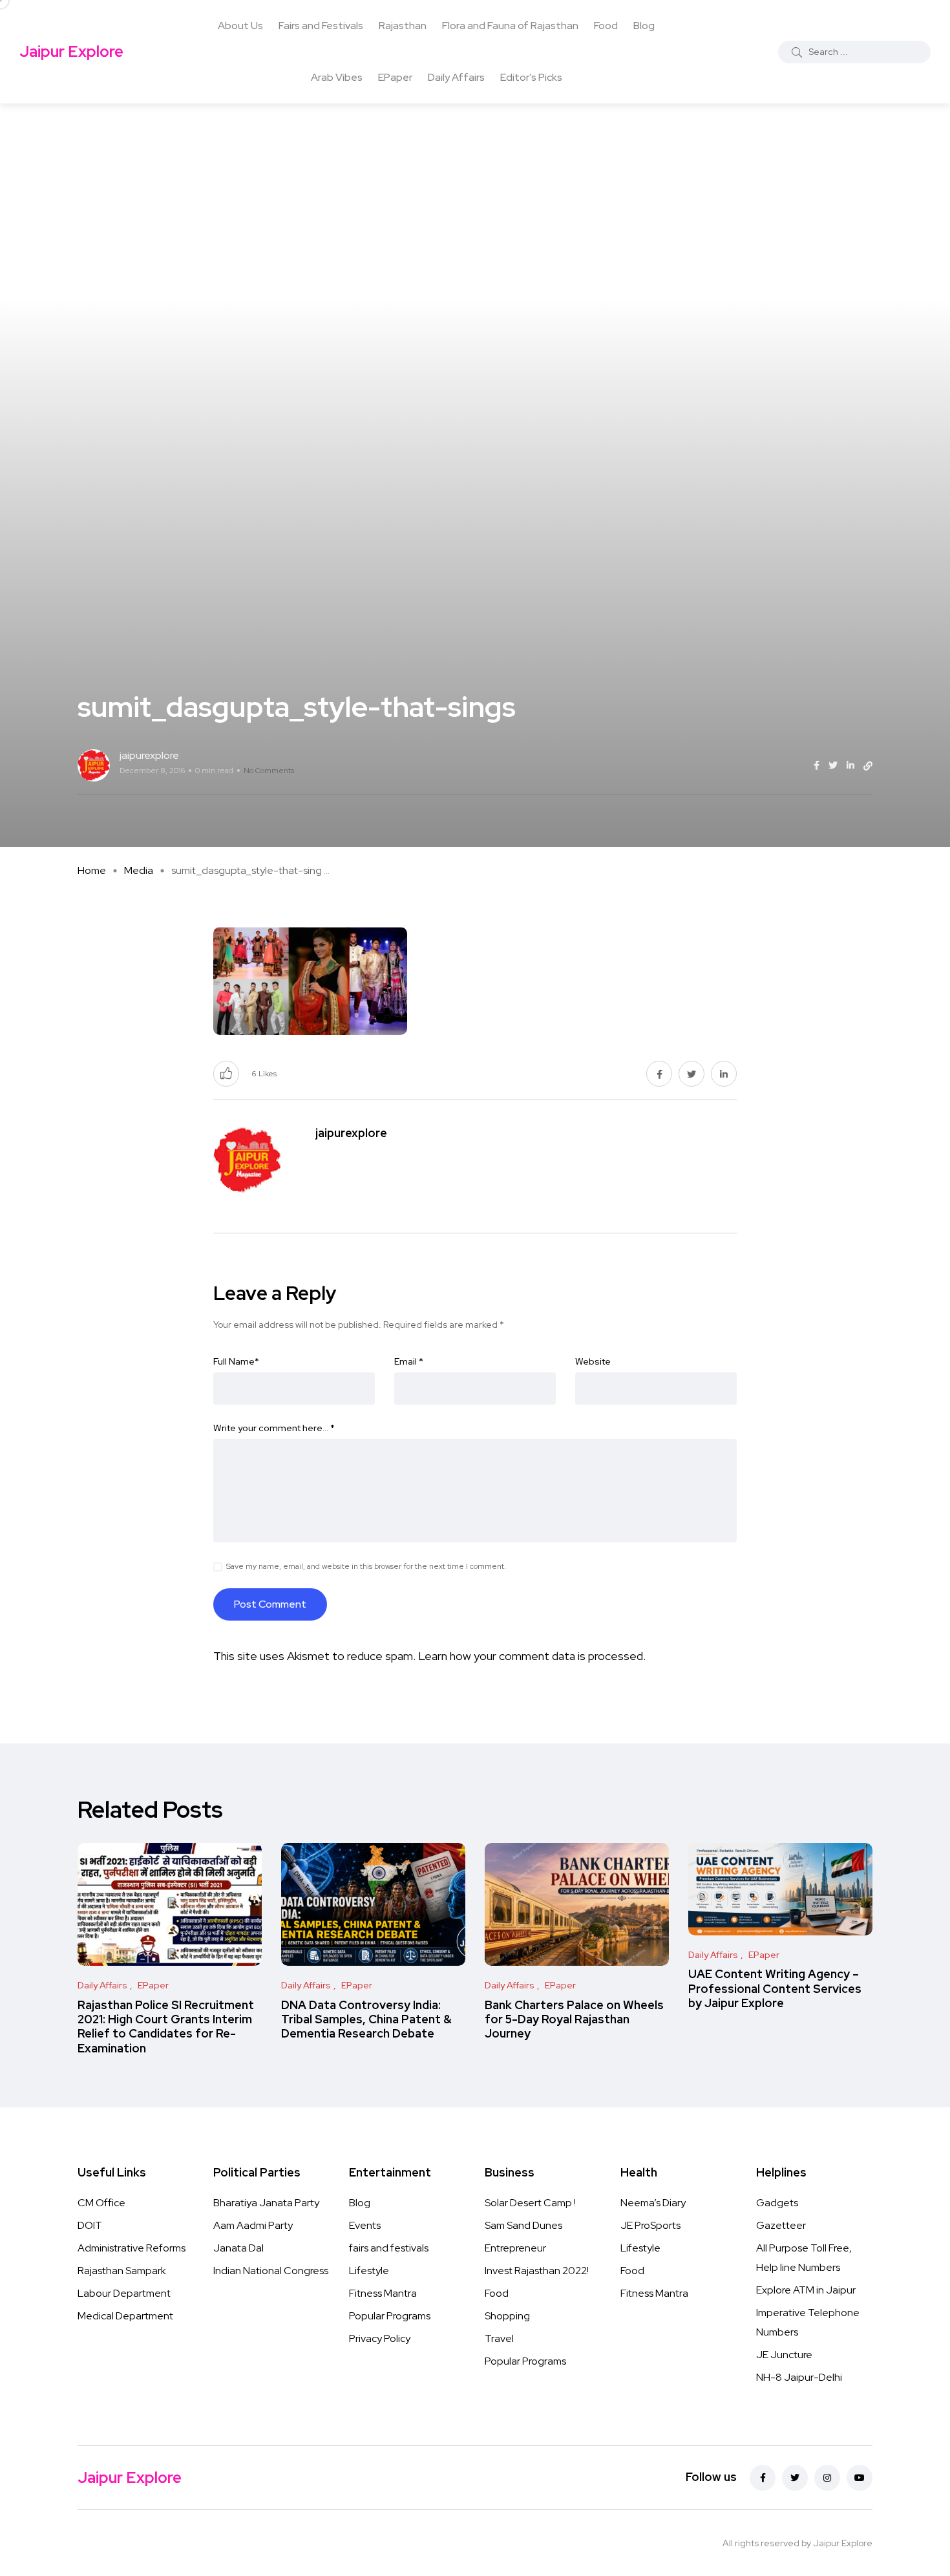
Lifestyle (369, 2271)
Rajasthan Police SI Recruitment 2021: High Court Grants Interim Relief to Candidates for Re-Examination (166, 2027)
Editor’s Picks (531, 77)
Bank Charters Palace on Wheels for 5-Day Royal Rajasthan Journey (574, 2019)
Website (593, 1361)
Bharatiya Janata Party (266, 2203)
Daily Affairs (456, 77)
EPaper (395, 77)
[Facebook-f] (763, 2478)
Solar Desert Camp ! (530, 2203)
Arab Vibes (337, 77)
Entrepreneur (515, 2248)
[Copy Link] (868, 766)
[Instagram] (827, 2478)
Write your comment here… (274, 1428)
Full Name (236, 1361)
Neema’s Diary (653, 2203)
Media (139, 870)
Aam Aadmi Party (253, 2225)
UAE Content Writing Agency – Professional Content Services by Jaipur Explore (775, 1989)
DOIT (90, 2225)
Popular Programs (390, 2316)
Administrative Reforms (132, 2248)
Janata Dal (238, 2248)
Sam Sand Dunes (523, 2225)
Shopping (507, 2316)
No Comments (269, 771)
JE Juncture (784, 2355)
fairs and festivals (389, 2248)
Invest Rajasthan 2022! (537, 2271)
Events (365, 2225)
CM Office (101, 2203)
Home (92, 870)
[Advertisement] (475, 200)
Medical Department (125, 2316)
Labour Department (124, 2293)
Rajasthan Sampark (122, 2271)
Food (606, 26)
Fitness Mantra (383, 2293)
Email (409, 1361)
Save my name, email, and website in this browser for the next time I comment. (366, 1566)
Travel (499, 2338)
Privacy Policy (380, 2338)
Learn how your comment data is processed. (532, 1656)
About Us (240, 26)
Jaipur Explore (71, 51)
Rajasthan (403, 26)
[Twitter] (795, 2478)
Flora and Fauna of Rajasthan (510, 26)
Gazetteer (781, 2225)
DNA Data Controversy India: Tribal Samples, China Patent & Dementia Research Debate (366, 2019)
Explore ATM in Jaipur (806, 2290)
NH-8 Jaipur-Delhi (799, 2377)
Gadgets (777, 2203)
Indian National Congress (271, 2271)
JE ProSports (650, 2225)
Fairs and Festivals (321, 26)
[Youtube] (860, 2478)
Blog (644, 26)
